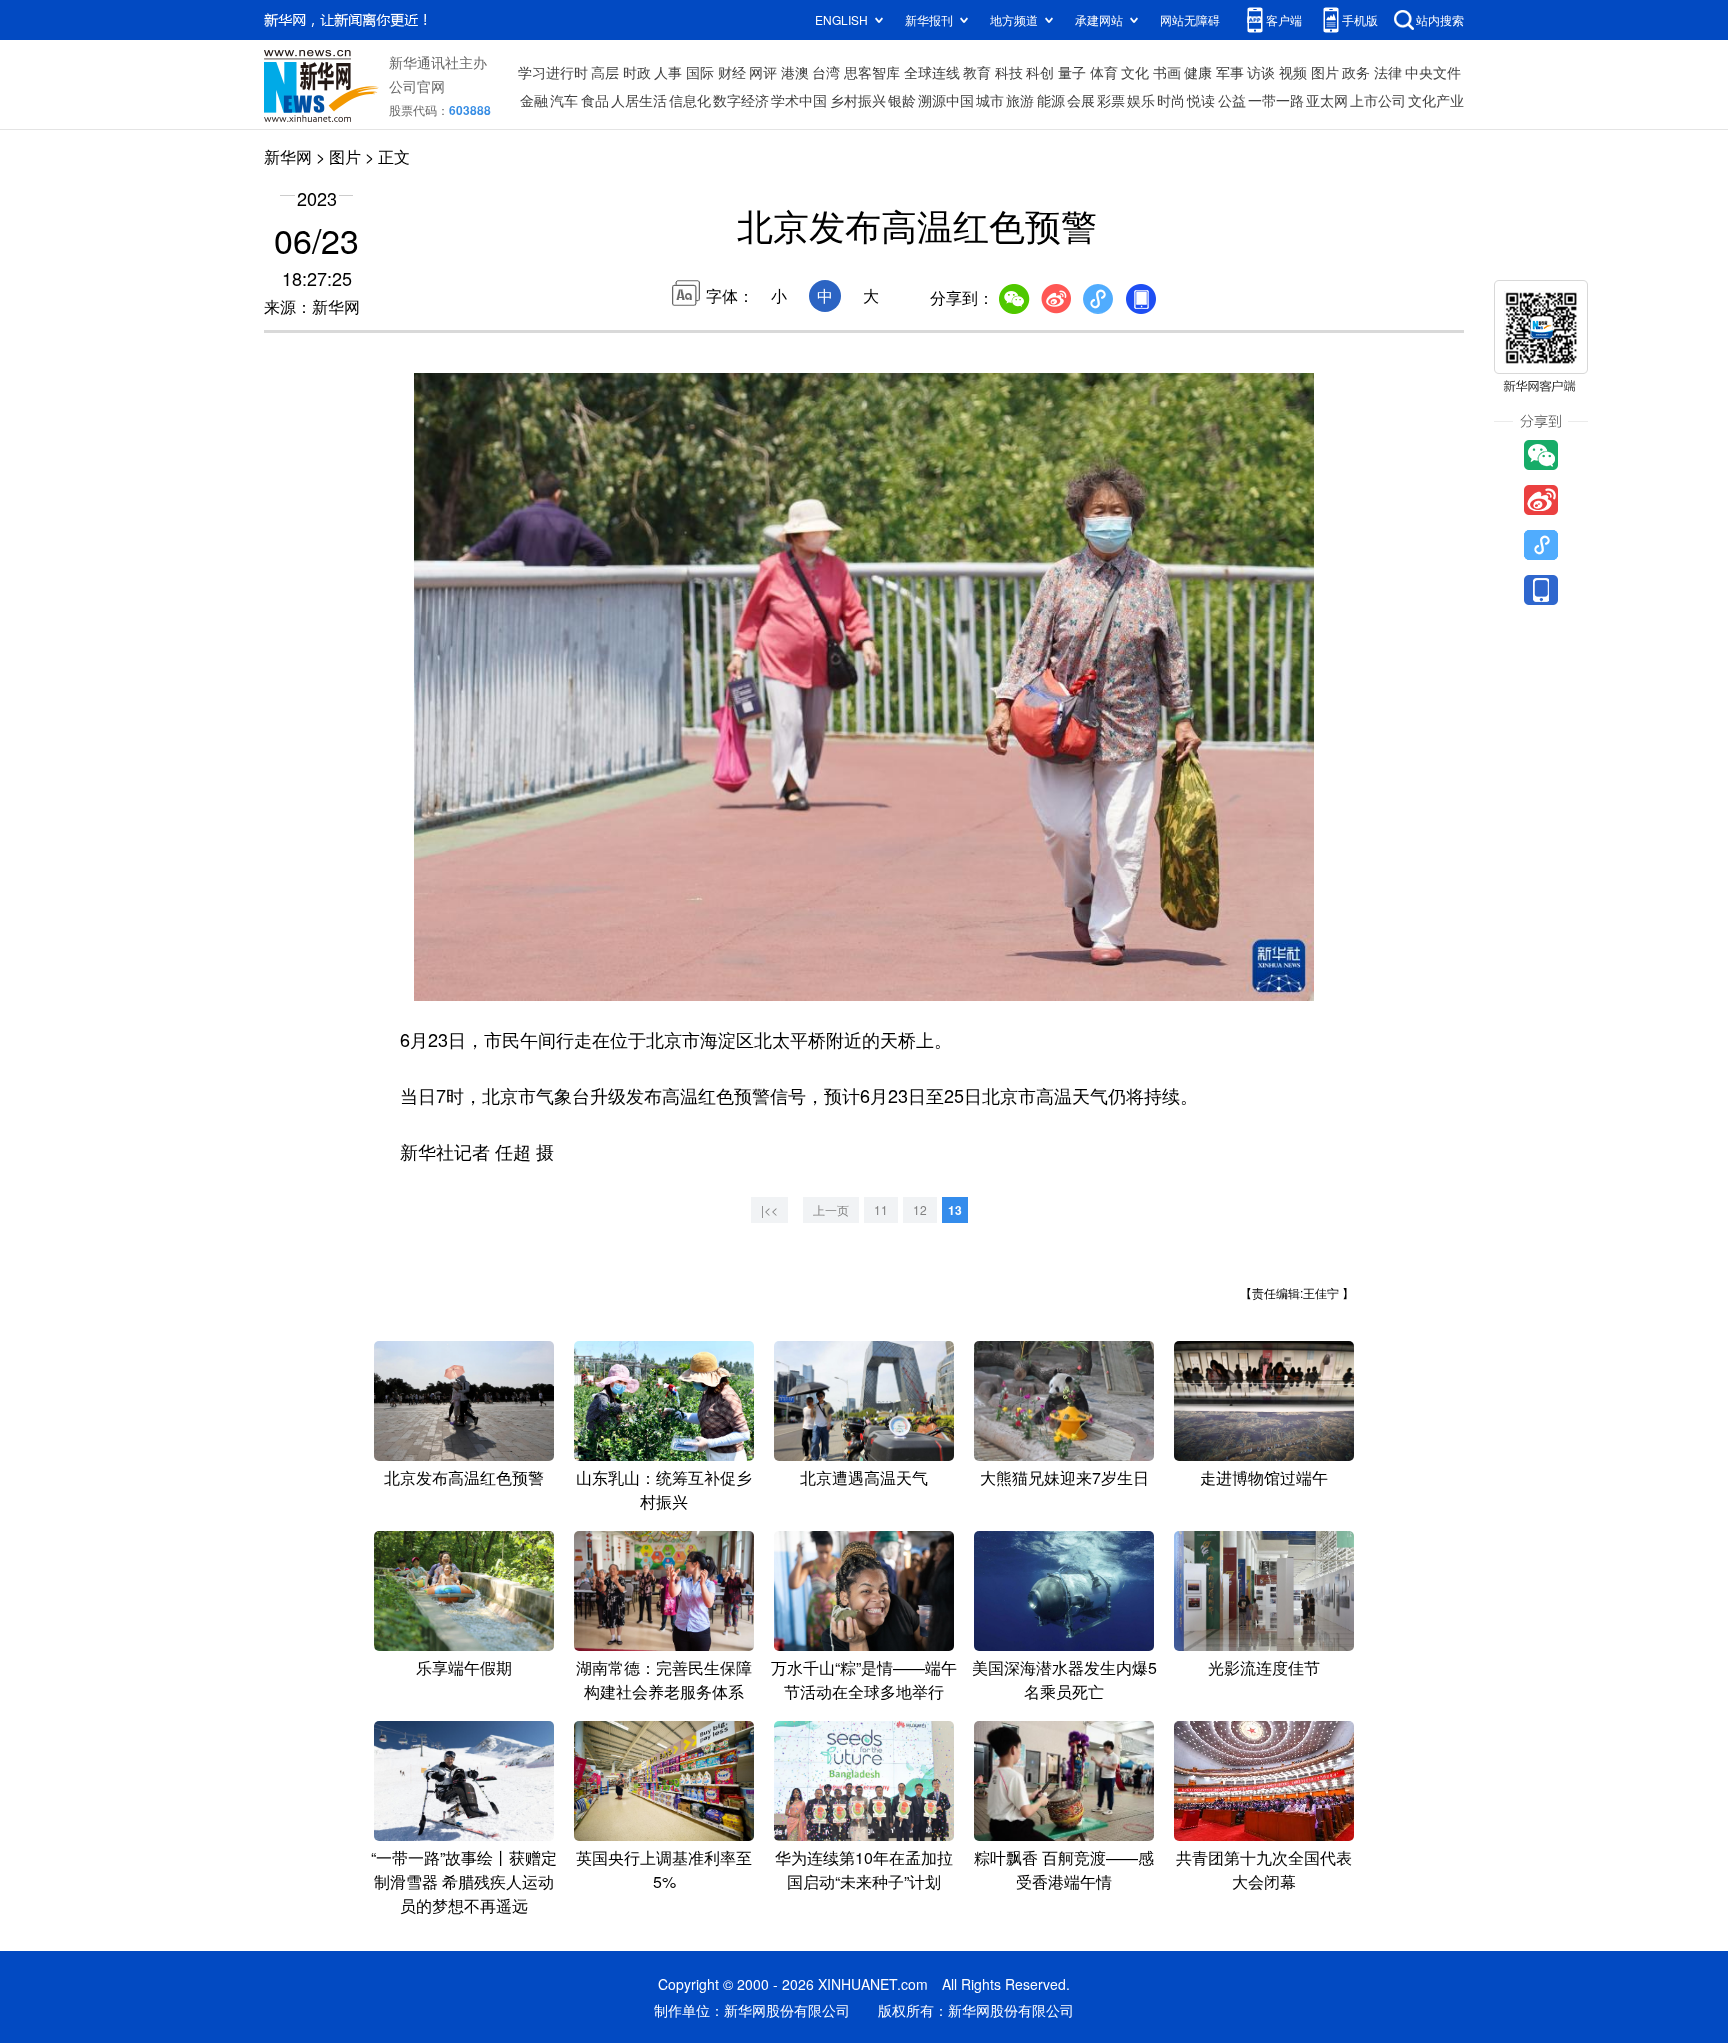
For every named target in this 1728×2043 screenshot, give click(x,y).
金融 (534, 100)
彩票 (1111, 100)
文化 (1135, 72)
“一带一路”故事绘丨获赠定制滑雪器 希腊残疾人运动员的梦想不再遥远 (464, 1881)
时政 (637, 72)
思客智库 (872, 72)
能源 (1051, 100)
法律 (1388, 72)
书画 (1167, 72)
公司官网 (417, 86)
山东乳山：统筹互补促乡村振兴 (664, 1489)
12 (920, 1209)
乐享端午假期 (464, 1667)
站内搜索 (1440, 19)
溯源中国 (946, 100)
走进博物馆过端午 (1264, 1477)
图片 (1325, 72)
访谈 (1261, 72)
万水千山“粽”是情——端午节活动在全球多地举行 (864, 1679)
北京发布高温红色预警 (464, 1477)
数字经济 (741, 100)
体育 (1104, 72)
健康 (1198, 72)
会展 (1081, 100)
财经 (732, 72)
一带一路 (1276, 100)
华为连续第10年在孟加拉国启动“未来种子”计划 (864, 1869)
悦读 (1201, 100)
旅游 (1020, 100)
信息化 (690, 100)
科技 (1009, 72)
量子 (1072, 72)
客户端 (1284, 19)
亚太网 (1327, 100)
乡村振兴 (858, 100)
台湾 (826, 72)
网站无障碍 (1190, 19)
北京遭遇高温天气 (864, 1477)
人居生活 (639, 100)
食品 (595, 100)
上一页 (831, 1209)
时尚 (1171, 100)
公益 (1232, 100)
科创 (1040, 72)
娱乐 (1141, 100)
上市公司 (1378, 100)
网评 (763, 72)
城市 (990, 100)
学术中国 (799, 100)
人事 (668, 72)
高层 (605, 72)
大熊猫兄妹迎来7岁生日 (1064, 1477)
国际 (700, 72)
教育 (977, 72)
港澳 (795, 72)
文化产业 (1436, 100)
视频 (1293, 72)
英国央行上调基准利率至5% (664, 1869)
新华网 (288, 156)
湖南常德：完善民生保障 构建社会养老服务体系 (664, 1679)
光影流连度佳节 (1264, 1667)
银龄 (902, 100)
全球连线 (932, 72)
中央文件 (1433, 72)
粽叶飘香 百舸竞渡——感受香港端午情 (1064, 1869)
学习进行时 (553, 72)
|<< (769, 1209)
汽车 (564, 100)
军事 (1230, 72)
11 (881, 1209)
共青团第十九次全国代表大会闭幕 (1264, 1869)
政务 (1356, 72)
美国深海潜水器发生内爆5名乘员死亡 (1064, 1679)
